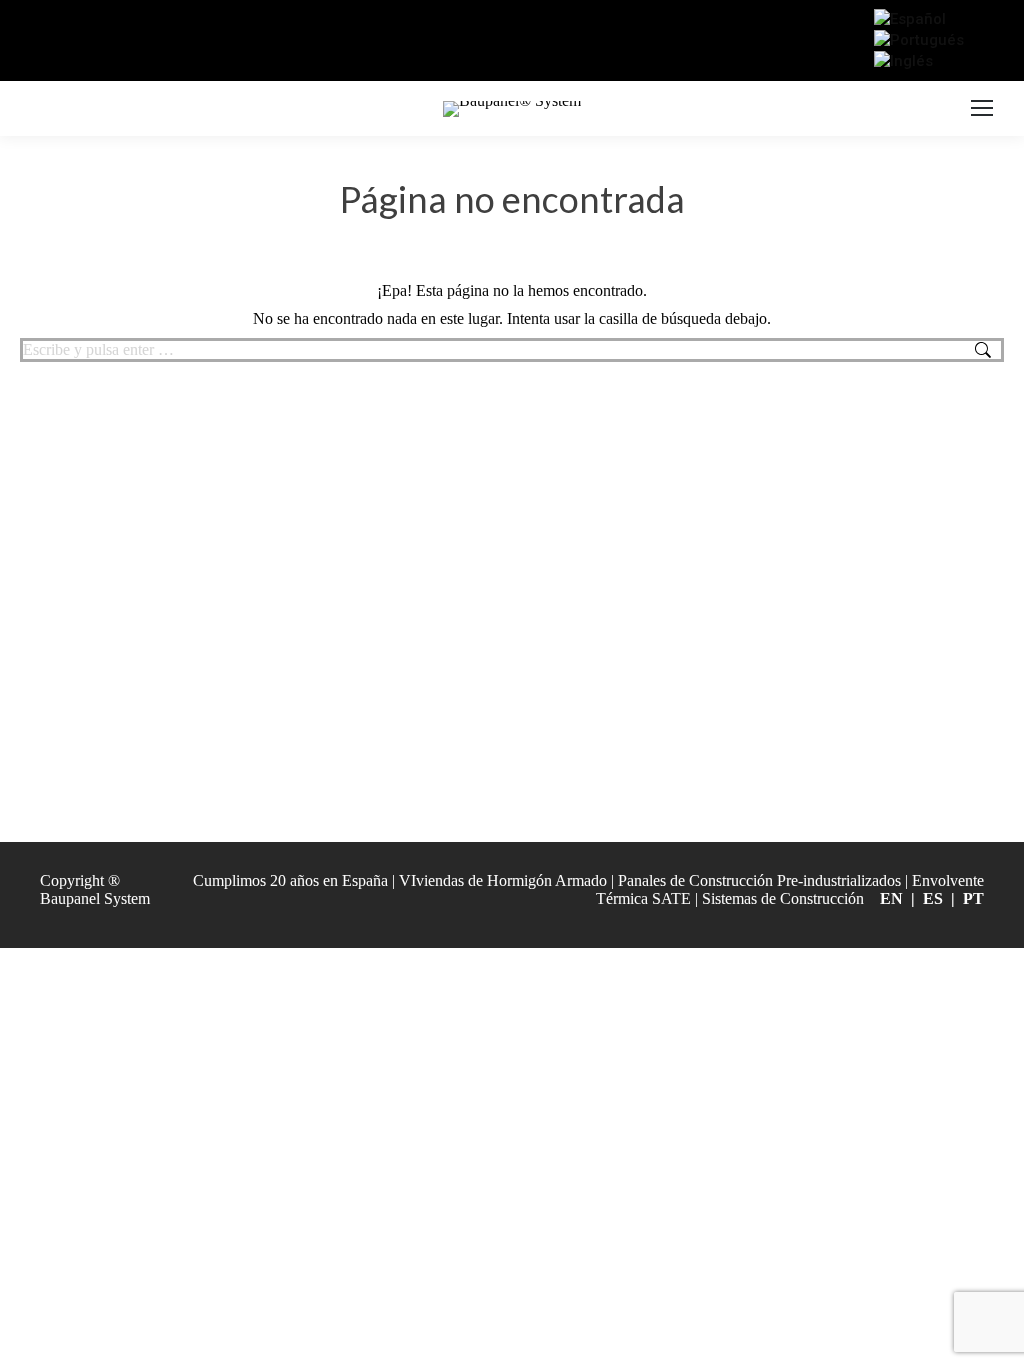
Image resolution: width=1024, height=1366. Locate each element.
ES (933, 898)
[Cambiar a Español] (910, 19)
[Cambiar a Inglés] (903, 61)
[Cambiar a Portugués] (919, 40)
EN (891, 898)
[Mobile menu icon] (982, 109)
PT (973, 898)
